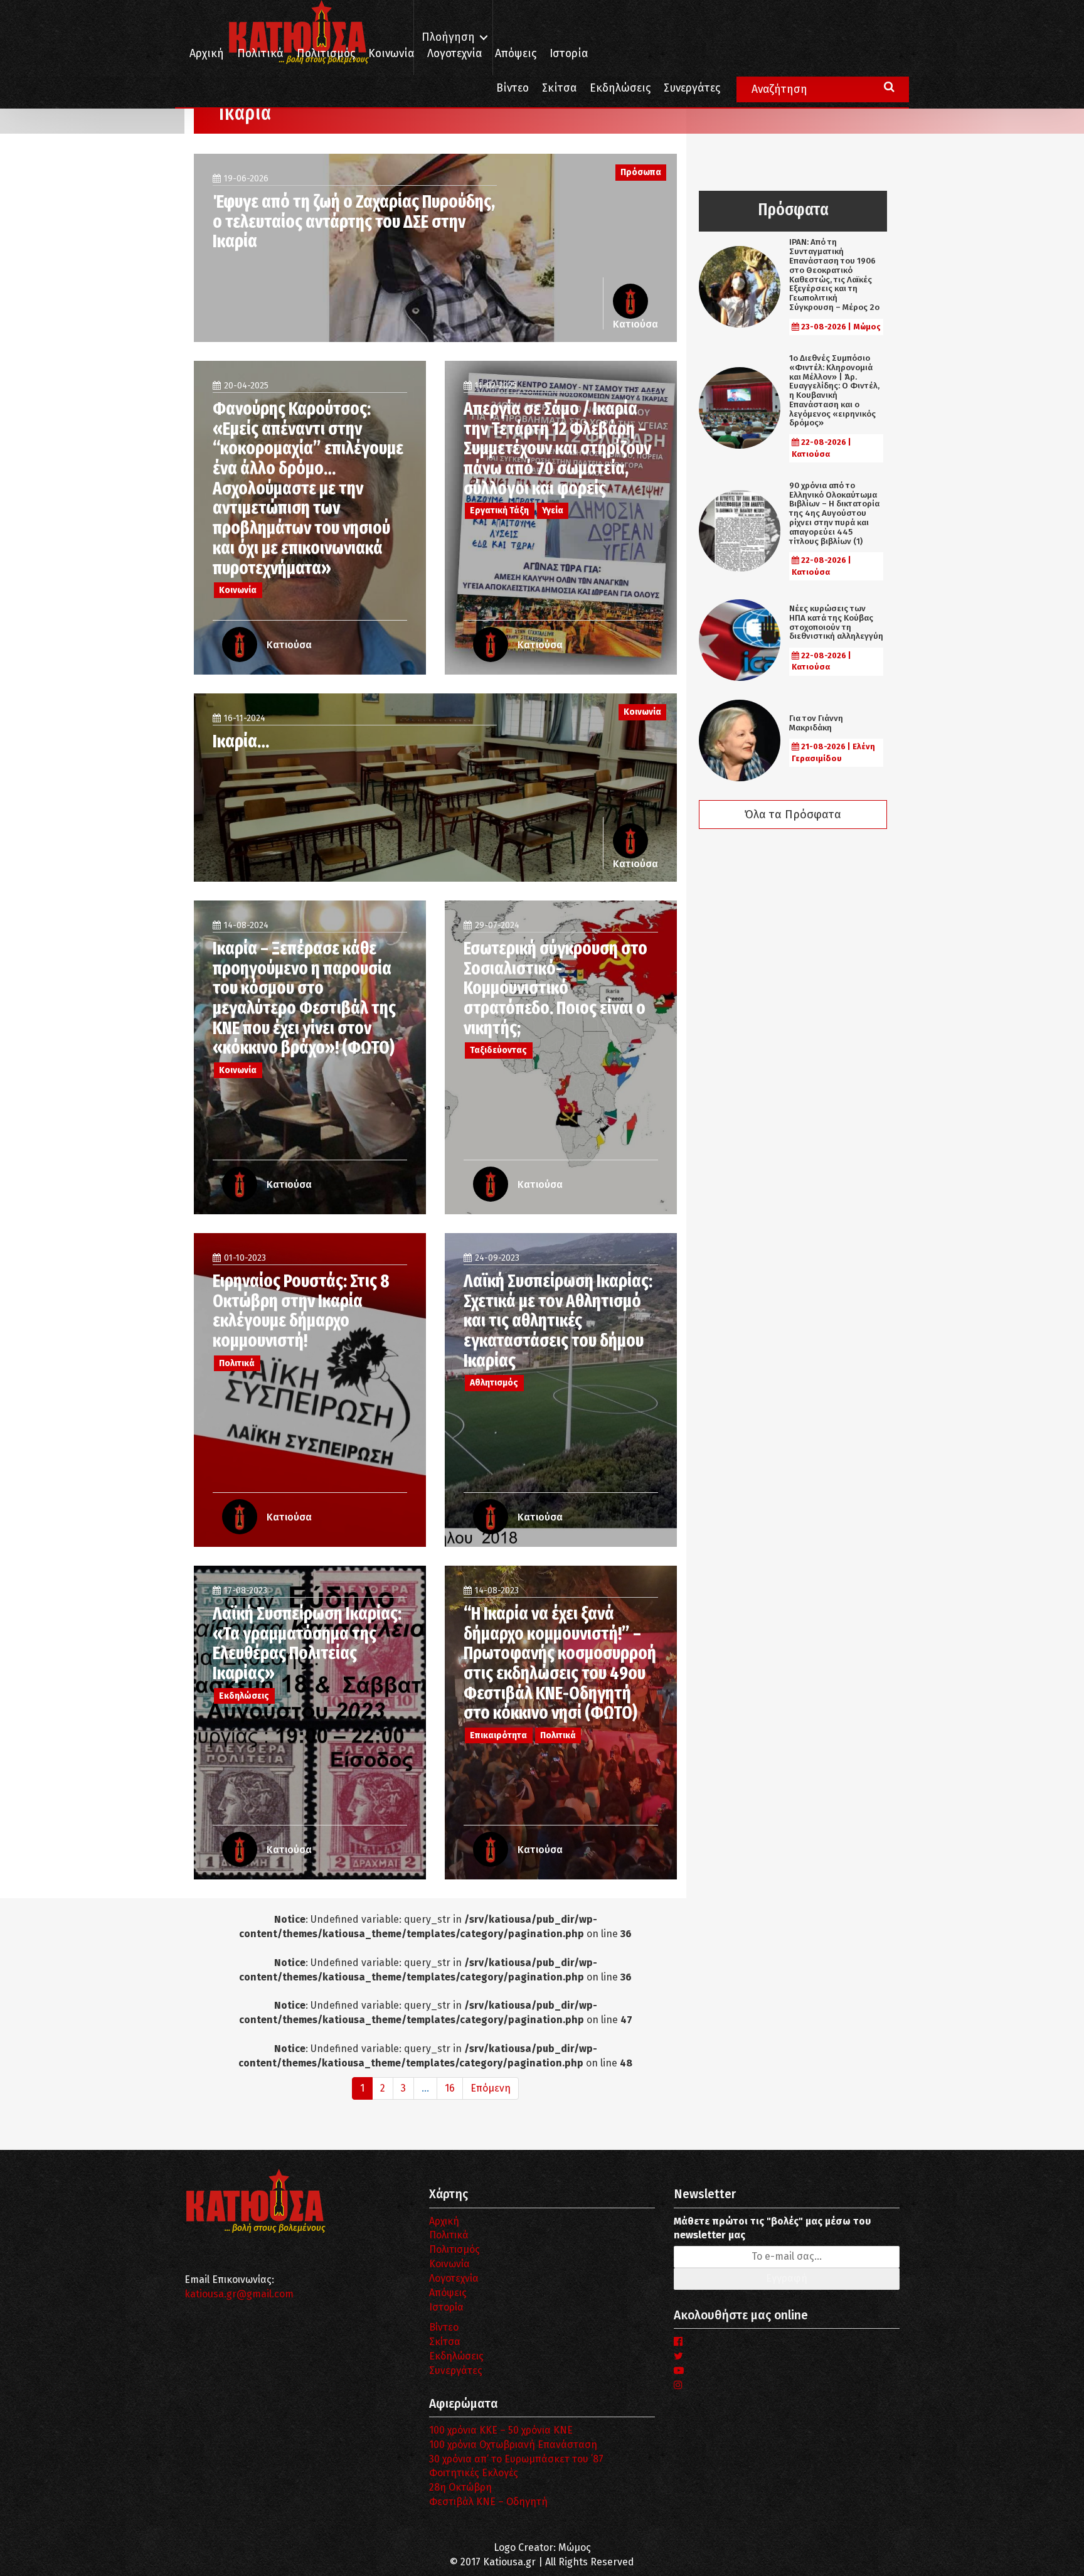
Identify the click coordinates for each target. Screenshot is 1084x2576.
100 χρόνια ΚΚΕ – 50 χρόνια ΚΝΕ (501, 2430)
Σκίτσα (559, 88)
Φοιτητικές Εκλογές (474, 2473)
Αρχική (207, 54)
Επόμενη (491, 2088)
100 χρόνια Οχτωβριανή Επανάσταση (513, 2445)
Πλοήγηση (448, 37)
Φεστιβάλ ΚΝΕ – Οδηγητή (488, 2502)
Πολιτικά (260, 54)
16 (450, 2088)
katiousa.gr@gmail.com (239, 2294)
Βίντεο (513, 88)
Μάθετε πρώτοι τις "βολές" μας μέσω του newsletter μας (772, 2228)
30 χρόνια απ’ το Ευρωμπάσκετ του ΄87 (516, 2459)
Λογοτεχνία (454, 2278)
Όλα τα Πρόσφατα (793, 815)
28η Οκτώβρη (460, 2487)
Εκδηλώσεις (620, 88)
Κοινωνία (391, 54)
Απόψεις (516, 54)
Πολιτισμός (326, 54)
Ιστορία (569, 54)
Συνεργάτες (692, 88)
